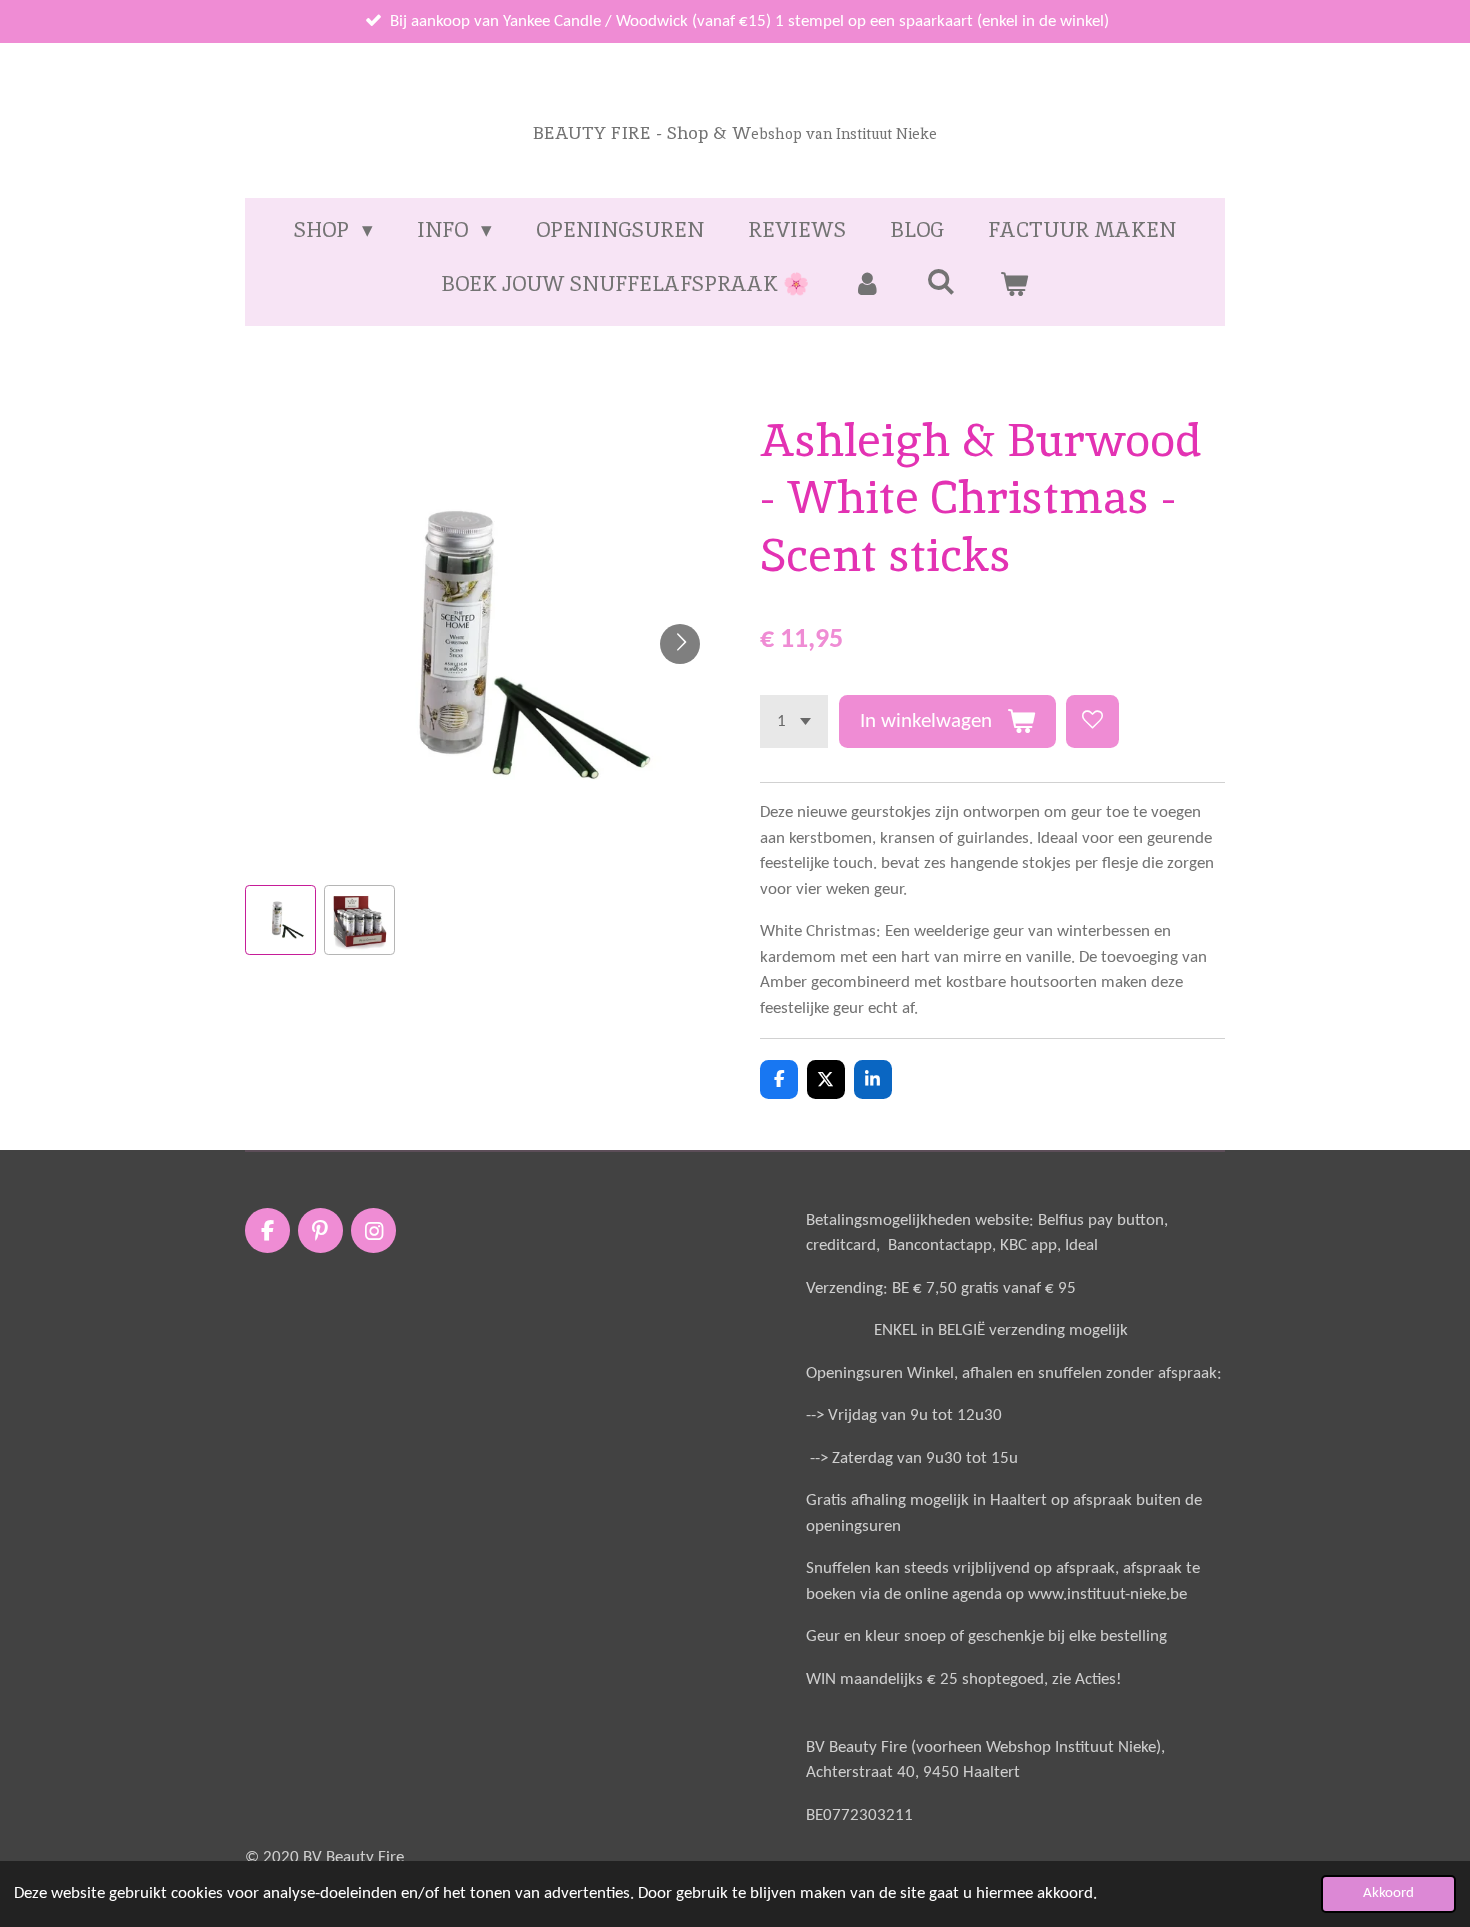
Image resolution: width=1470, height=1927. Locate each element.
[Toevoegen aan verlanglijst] (1092, 721)
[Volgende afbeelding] (680, 644)
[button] (280, 920)
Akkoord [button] (1388, 1893)
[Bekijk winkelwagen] (1014, 284)
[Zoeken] (940, 281)
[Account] (867, 284)
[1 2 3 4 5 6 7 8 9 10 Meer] (794, 721)
